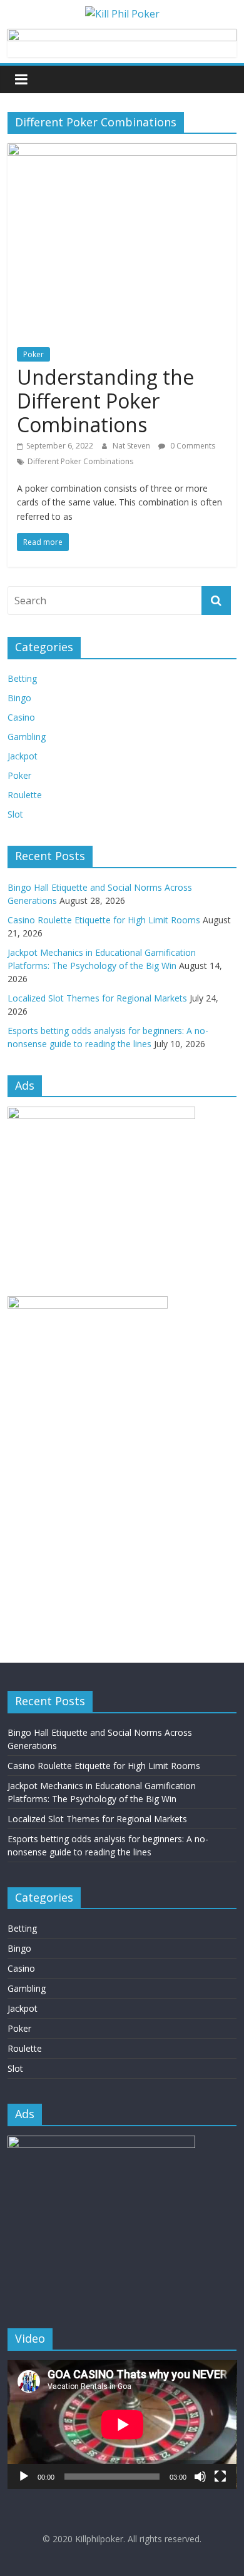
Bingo (19, 698)
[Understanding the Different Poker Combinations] (122, 151)
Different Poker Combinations (80, 461)
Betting (22, 678)
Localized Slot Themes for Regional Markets (97, 998)
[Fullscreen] (220, 2477)
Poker (33, 354)
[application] (122, 2425)
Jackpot (23, 756)
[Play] (24, 2477)
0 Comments (192, 446)
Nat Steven (132, 446)
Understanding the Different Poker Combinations (105, 401)
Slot (15, 814)
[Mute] (200, 2477)
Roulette (25, 795)
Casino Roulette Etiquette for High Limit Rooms (104, 920)
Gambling (27, 737)
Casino (21, 717)
